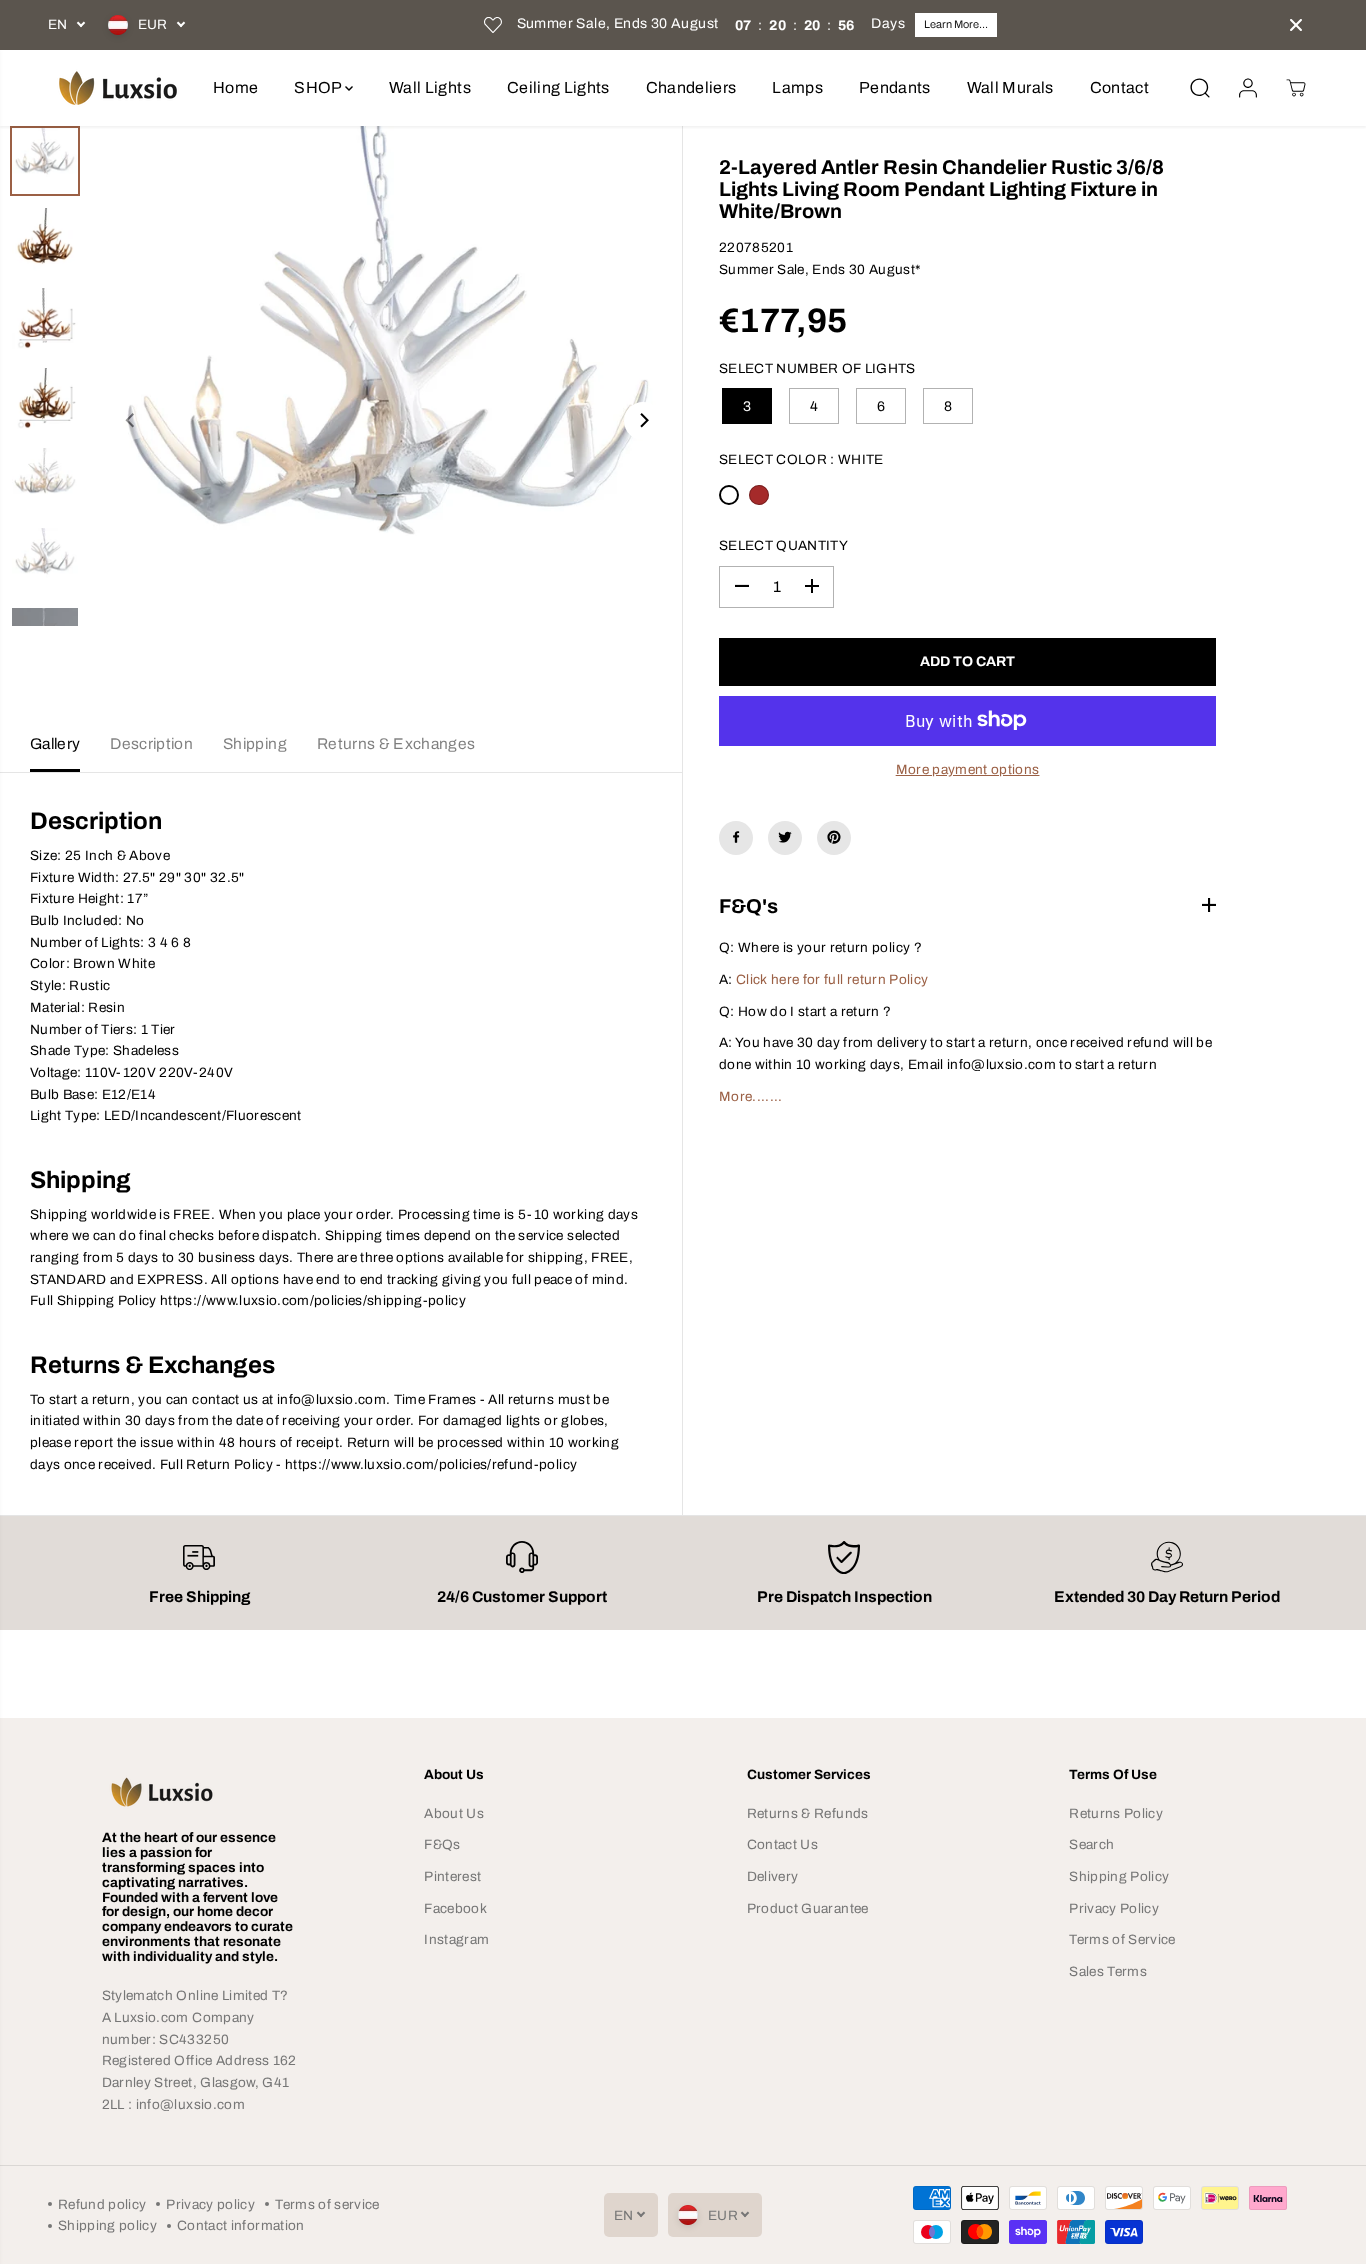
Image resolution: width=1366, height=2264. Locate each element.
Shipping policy (107, 2225)
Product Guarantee (808, 1908)
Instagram (456, 1939)
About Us (454, 1813)
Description (151, 743)
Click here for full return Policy (832, 978)
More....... (751, 1095)
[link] (199, 1792)
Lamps (797, 87)
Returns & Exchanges (396, 743)
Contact (1119, 87)
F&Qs (442, 1844)
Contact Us (782, 1844)
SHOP (319, 87)
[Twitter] (785, 837)
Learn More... (956, 24)
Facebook (455, 1908)
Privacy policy (210, 2204)
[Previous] (131, 421)
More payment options (968, 769)
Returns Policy (1116, 1813)
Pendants (895, 87)
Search (1091, 1844)
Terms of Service (1122, 1939)
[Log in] (1248, 88)
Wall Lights (430, 87)
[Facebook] (736, 837)
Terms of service (327, 2204)
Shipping (255, 743)
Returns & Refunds (808, 1813)
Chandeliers (691, 87)
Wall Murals (1010, 87)
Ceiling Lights (558, 87)
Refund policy (102, 2204)
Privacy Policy (1114, 1908)
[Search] (1200, 88)
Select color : (801, 459)
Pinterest (452, 1876)
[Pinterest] (834, 837)
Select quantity (783, 544)
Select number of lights (817, 367)
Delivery (773, 1876)
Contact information (240, 2225)
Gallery (55, 743)
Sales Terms (1108, 1971)
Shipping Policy (1119, 1876)
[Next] (643, 421)
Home (235, 87)
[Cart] (1296, 88)
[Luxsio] (118, 88)
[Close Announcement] (1296, 25)
